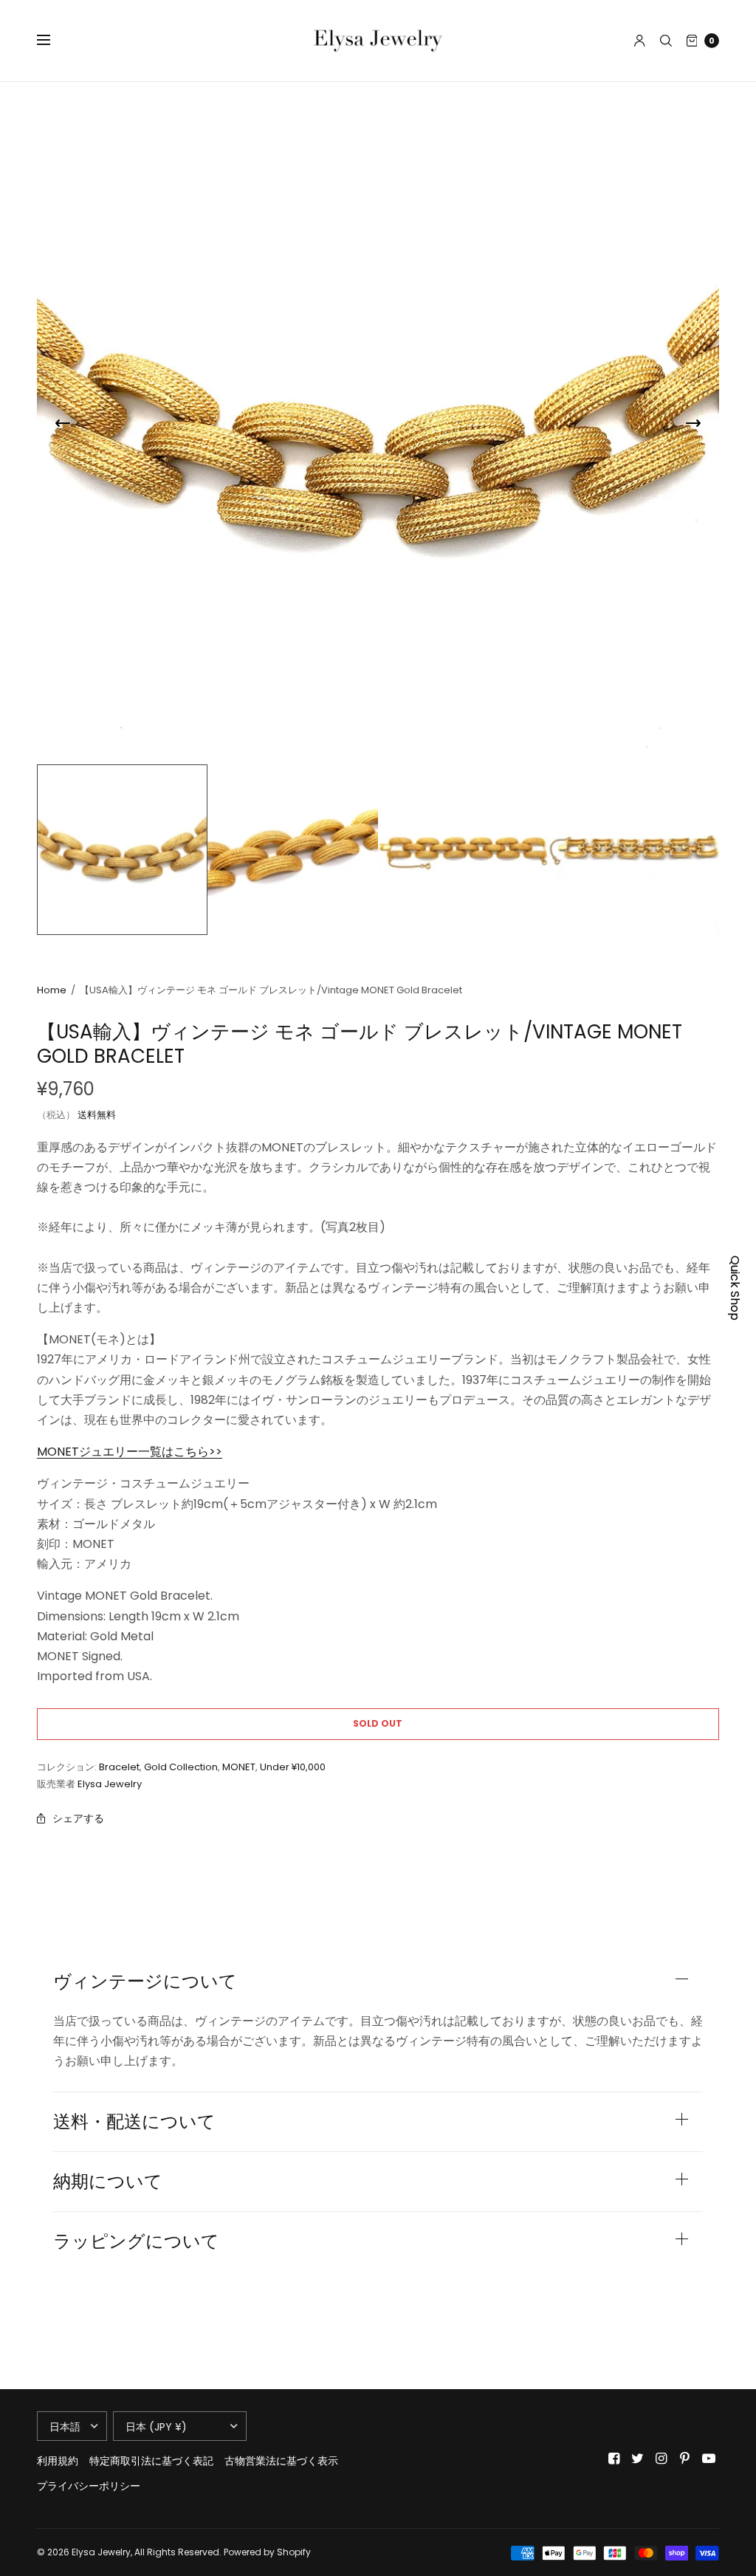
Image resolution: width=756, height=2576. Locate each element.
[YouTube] (709, 2459)
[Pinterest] (685, 2459)
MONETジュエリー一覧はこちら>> (130, 1452)
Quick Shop (735, 1288)
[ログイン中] (640, 41)
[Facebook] (614, 2459)
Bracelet (119, 1767)
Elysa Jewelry (110, 1784)
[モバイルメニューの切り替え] (53, 41)
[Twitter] (638, 2459)
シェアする (78, 1818)
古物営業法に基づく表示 (281, 2461)
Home (52, 990)
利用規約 (58, 2461)
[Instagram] (661, 2459)
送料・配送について (134, 2122)
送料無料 (97, 1115)
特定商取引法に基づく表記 (151, 2461)
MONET (239, 1767)
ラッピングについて (136, 2241)
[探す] (666, 41)
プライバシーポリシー (89, 2486)
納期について (108, 2182)
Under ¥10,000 (293, 1767)
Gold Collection (181, 1767)
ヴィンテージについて (145, 1981)
